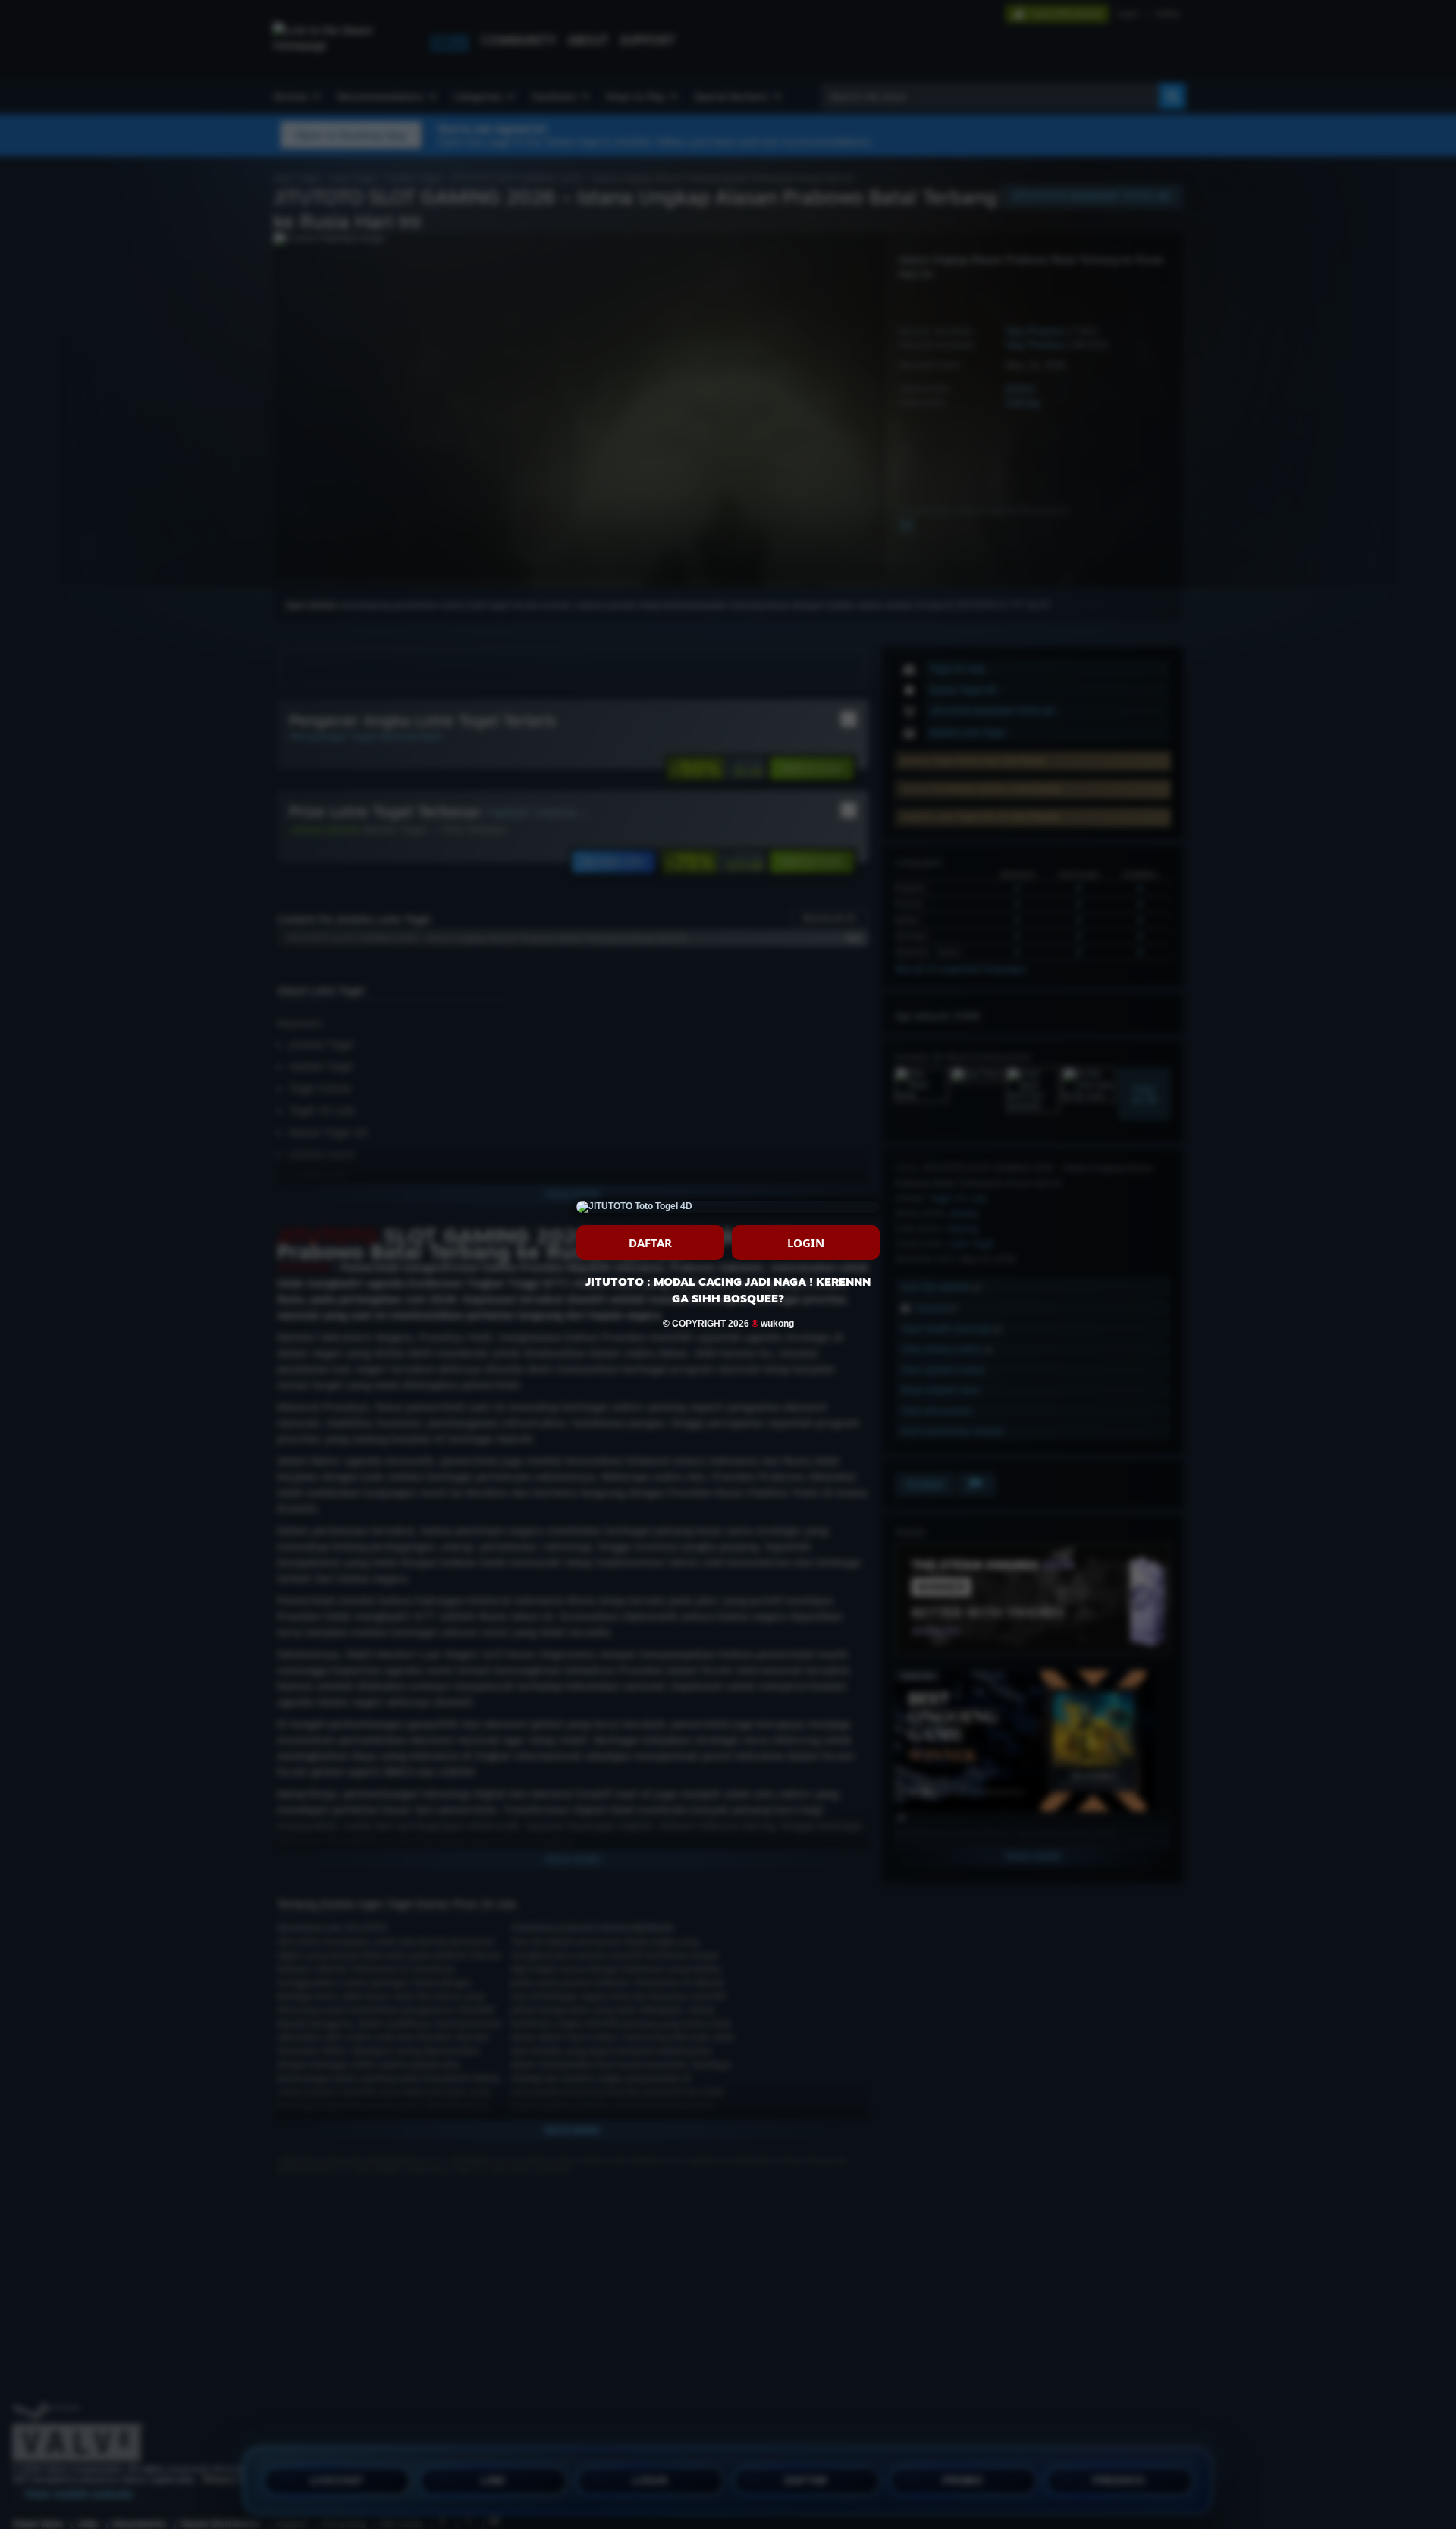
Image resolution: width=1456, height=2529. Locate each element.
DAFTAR (650, 1243)
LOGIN (806, 1243)
